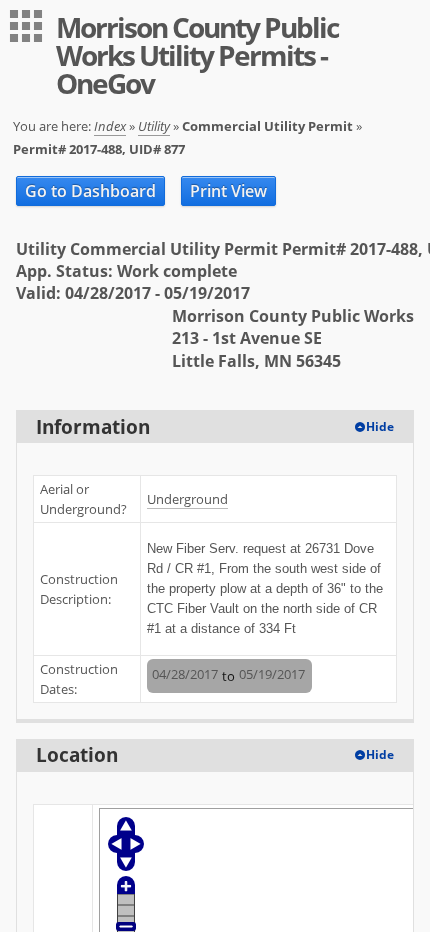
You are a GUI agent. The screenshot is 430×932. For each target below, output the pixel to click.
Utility (154, 126)
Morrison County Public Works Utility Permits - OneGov (197, 55)
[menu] (26, 26)
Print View (228, 191)
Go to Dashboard (90, 191)
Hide (380, 426)
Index (110, 126)
